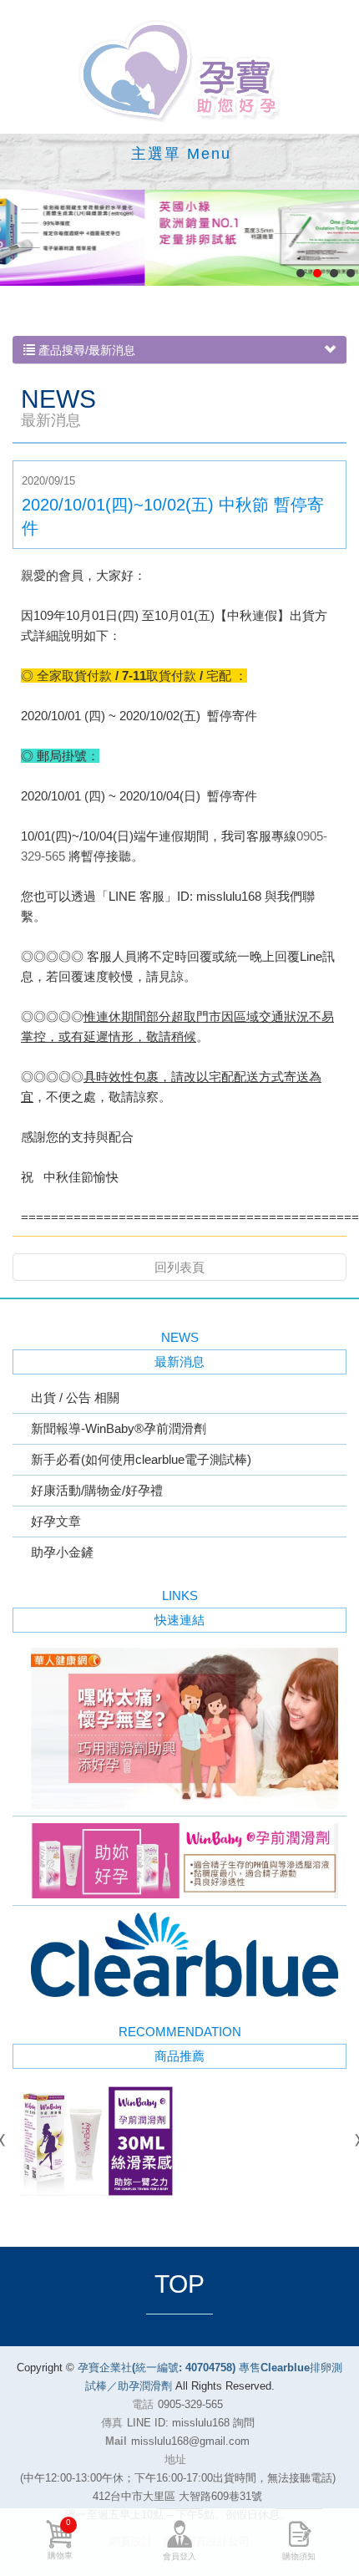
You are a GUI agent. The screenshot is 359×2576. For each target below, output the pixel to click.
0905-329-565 (190, 2404)
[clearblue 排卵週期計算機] (179, 1955)
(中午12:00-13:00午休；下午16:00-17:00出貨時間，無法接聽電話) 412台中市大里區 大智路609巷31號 (178, 2487)
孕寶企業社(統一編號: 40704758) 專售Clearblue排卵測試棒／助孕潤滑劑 (179, 71)
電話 (143, 2404)
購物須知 (299, 2556)
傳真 (112, 2423)
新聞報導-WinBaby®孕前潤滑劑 (119, 1428)
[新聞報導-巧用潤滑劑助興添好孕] (179, 1728)
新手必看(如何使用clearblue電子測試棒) (141, 1459)
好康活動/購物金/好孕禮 (97, 1490)
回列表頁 (179, 1267)
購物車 (60, 2539)
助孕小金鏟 (62, 1552)
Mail (116, 2441)
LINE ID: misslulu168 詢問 (191, 2423)
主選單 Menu (181, 154)
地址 (175, 2459)
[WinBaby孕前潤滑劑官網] (179, 1861)
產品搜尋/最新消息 (85, 350)
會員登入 (179, 2556)
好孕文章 (56, 1521)
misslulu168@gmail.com (190, 2441)
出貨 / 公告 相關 (75, 1397)
